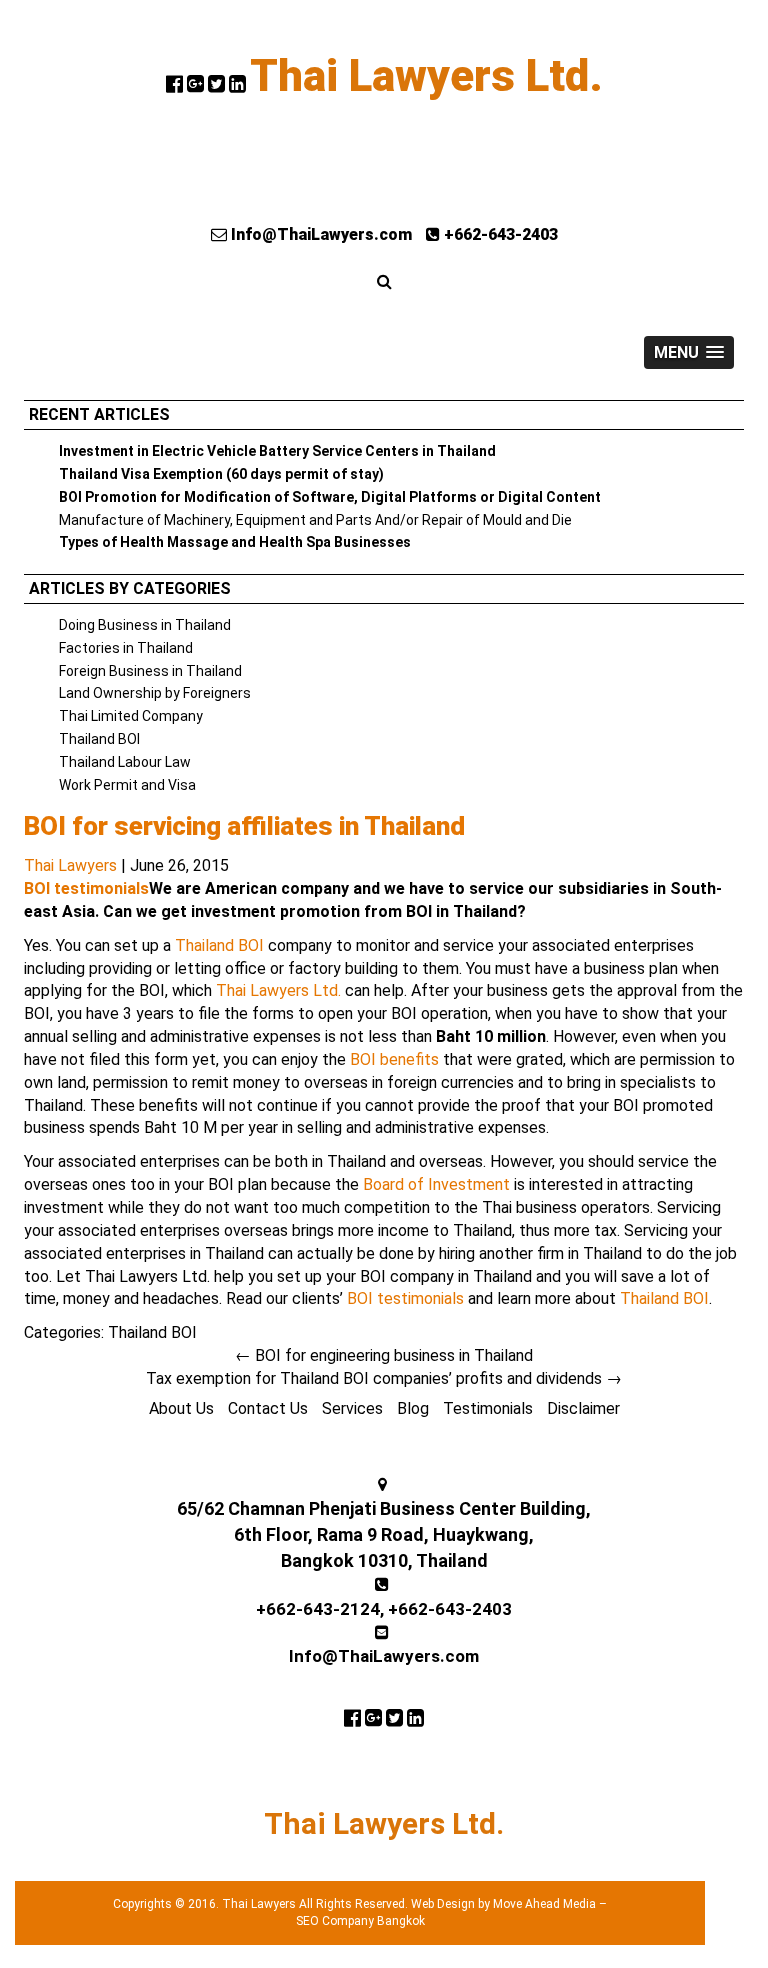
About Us (181, 1408)
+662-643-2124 (318, 1609)
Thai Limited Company (131, 716)
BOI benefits (394, 1059)
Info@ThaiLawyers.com (319, 234)
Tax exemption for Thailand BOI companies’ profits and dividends (384, 1378)
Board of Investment (436, 1184)
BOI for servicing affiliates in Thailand (244, 826)
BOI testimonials (86, 888)
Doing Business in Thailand (145, 625)
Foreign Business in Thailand (150, 671)
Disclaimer (583, 1408)
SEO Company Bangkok (360, 1921)
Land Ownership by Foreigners (155, 693)
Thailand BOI (99, 739)
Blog (413, 1408)
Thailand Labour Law (125, 762)
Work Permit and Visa (127, 785)
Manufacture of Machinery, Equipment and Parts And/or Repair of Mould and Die (315, 520)
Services (352, 1408)
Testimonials (488, 1408)
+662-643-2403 (499, 234)
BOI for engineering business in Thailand (384, 1355)
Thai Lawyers (70, 865)
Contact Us (268, 1408)
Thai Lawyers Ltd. (426, 76)
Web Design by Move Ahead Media (503, 1904)
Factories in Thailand (126, 648)
